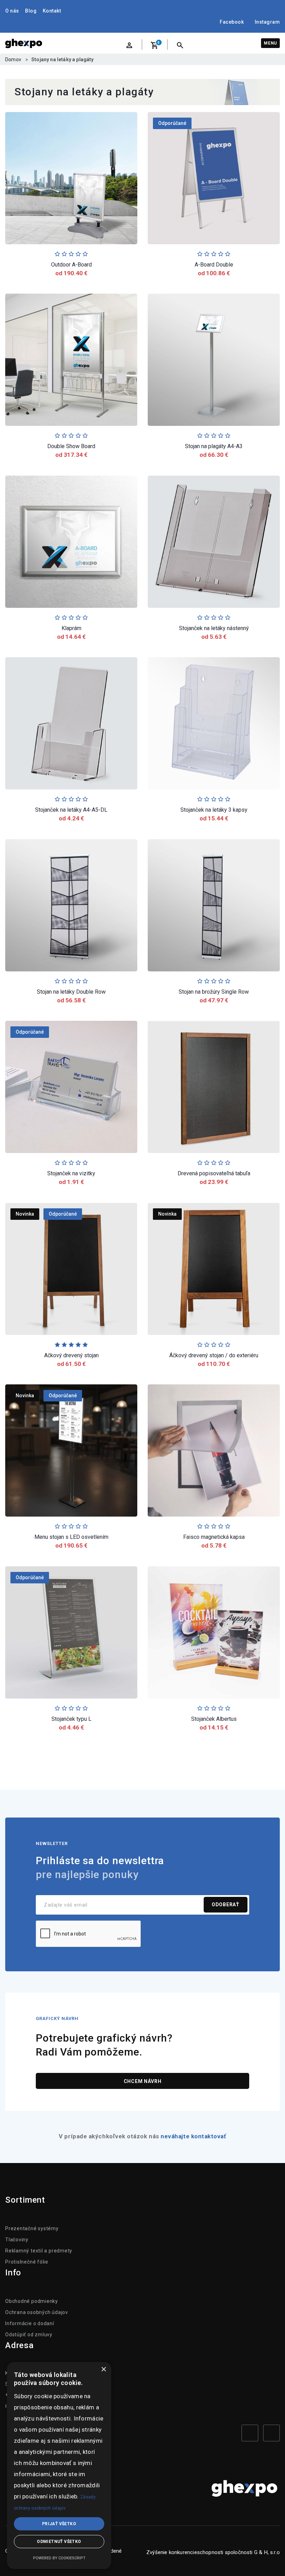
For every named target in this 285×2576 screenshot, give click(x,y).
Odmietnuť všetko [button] (59, 2542)
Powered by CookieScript (59, 2558)
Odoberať (226, 1905)
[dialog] (59, 2466)
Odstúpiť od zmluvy (29, 2335)
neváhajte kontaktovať (193, 2136)
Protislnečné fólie (27, 2262)
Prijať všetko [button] (59, 2524)
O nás (12, 11)
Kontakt (52, 11)
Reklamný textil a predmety (39, 2251)
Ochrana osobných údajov (37, 2312)
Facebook (232, 22)
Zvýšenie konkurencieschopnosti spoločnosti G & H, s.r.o (213, 2552)
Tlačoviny (17, 2240)
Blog (31, 11)
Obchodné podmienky (32, 2301)
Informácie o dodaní (30, 2323)
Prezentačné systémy (32, 2228)
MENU (270, 43)
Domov (13, 59)
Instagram (267, 22)
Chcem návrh (143, 2081)
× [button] (103, 2370)
